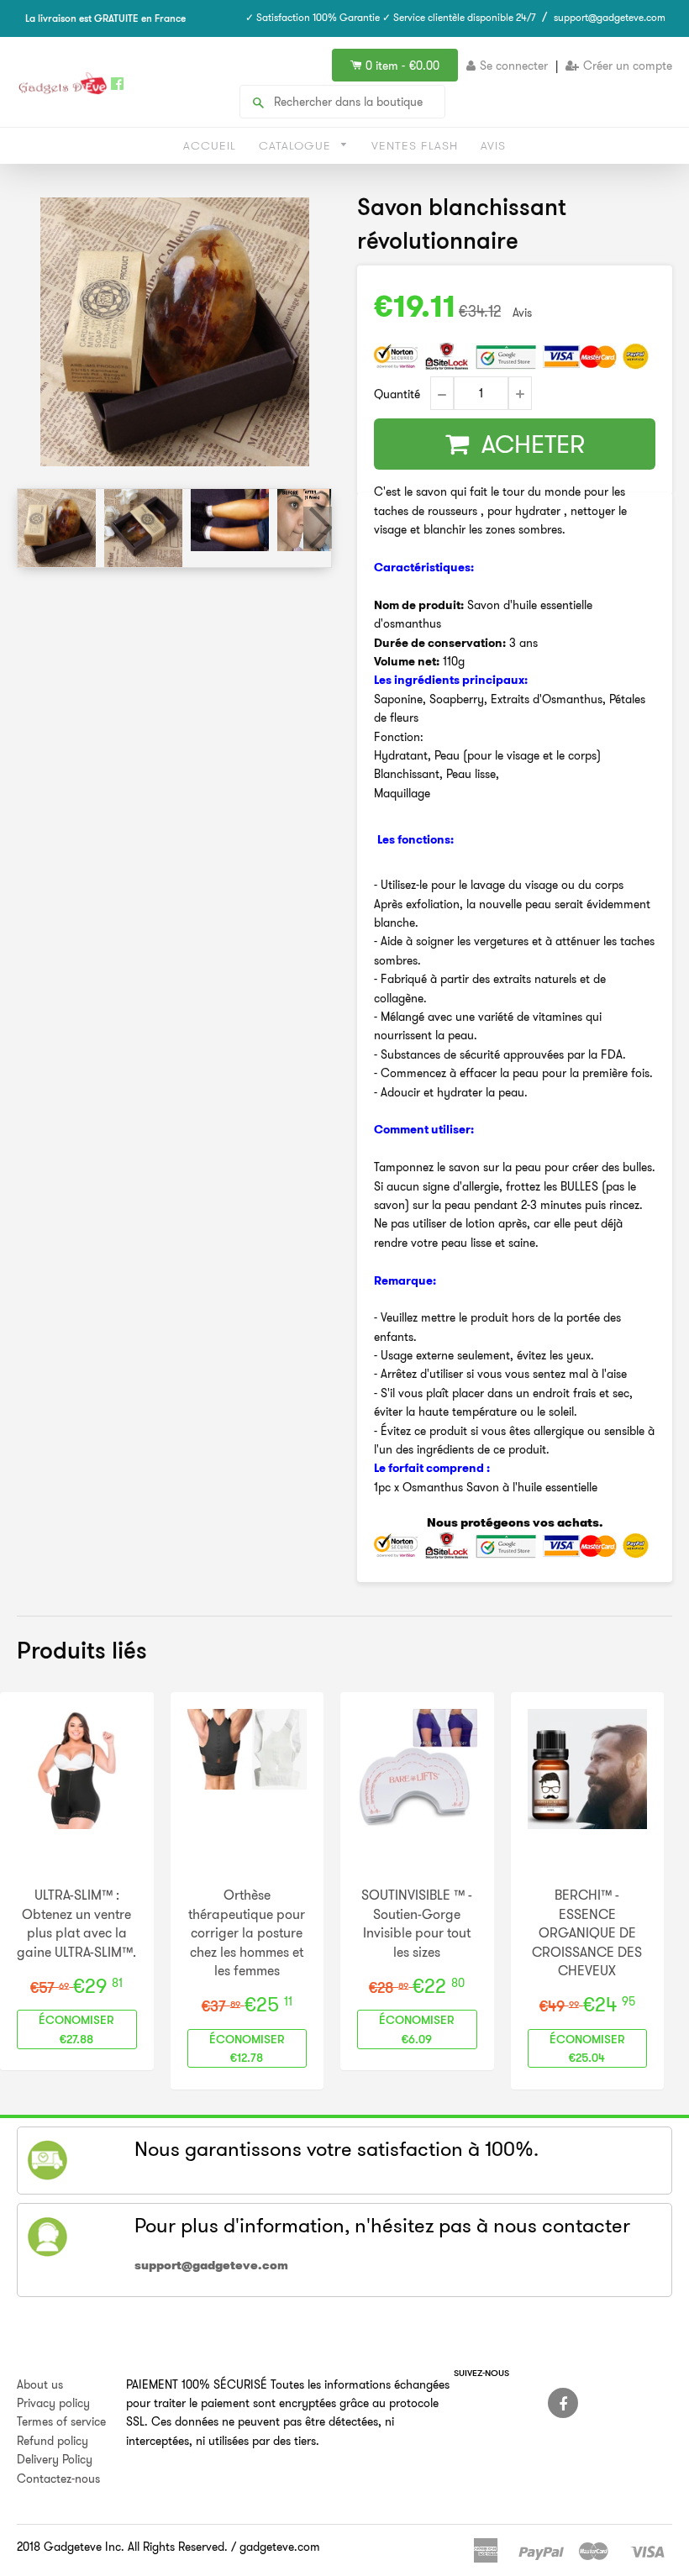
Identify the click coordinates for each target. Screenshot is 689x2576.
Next (318, 528)
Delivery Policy (55, 2459)
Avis (493, 145)
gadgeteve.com (280, 2547)
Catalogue (297, 145)
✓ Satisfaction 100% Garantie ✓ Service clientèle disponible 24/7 (391, 17)
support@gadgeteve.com (610, 17)
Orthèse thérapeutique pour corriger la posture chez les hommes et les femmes (247, 1932)
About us (40, 2384)
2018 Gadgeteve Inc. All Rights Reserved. (122, 2547)
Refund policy (53, 2441)
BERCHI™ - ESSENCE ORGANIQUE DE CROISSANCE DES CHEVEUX (587, 1932)
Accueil (210, 145)
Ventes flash (415, 145)
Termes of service (61, 2421)
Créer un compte (628, 66)
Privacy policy (53, 2403)
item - (402, 66)
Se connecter (514, 66)
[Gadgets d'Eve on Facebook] (563, 2403)
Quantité (397, 394)
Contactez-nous (58, 2479)
